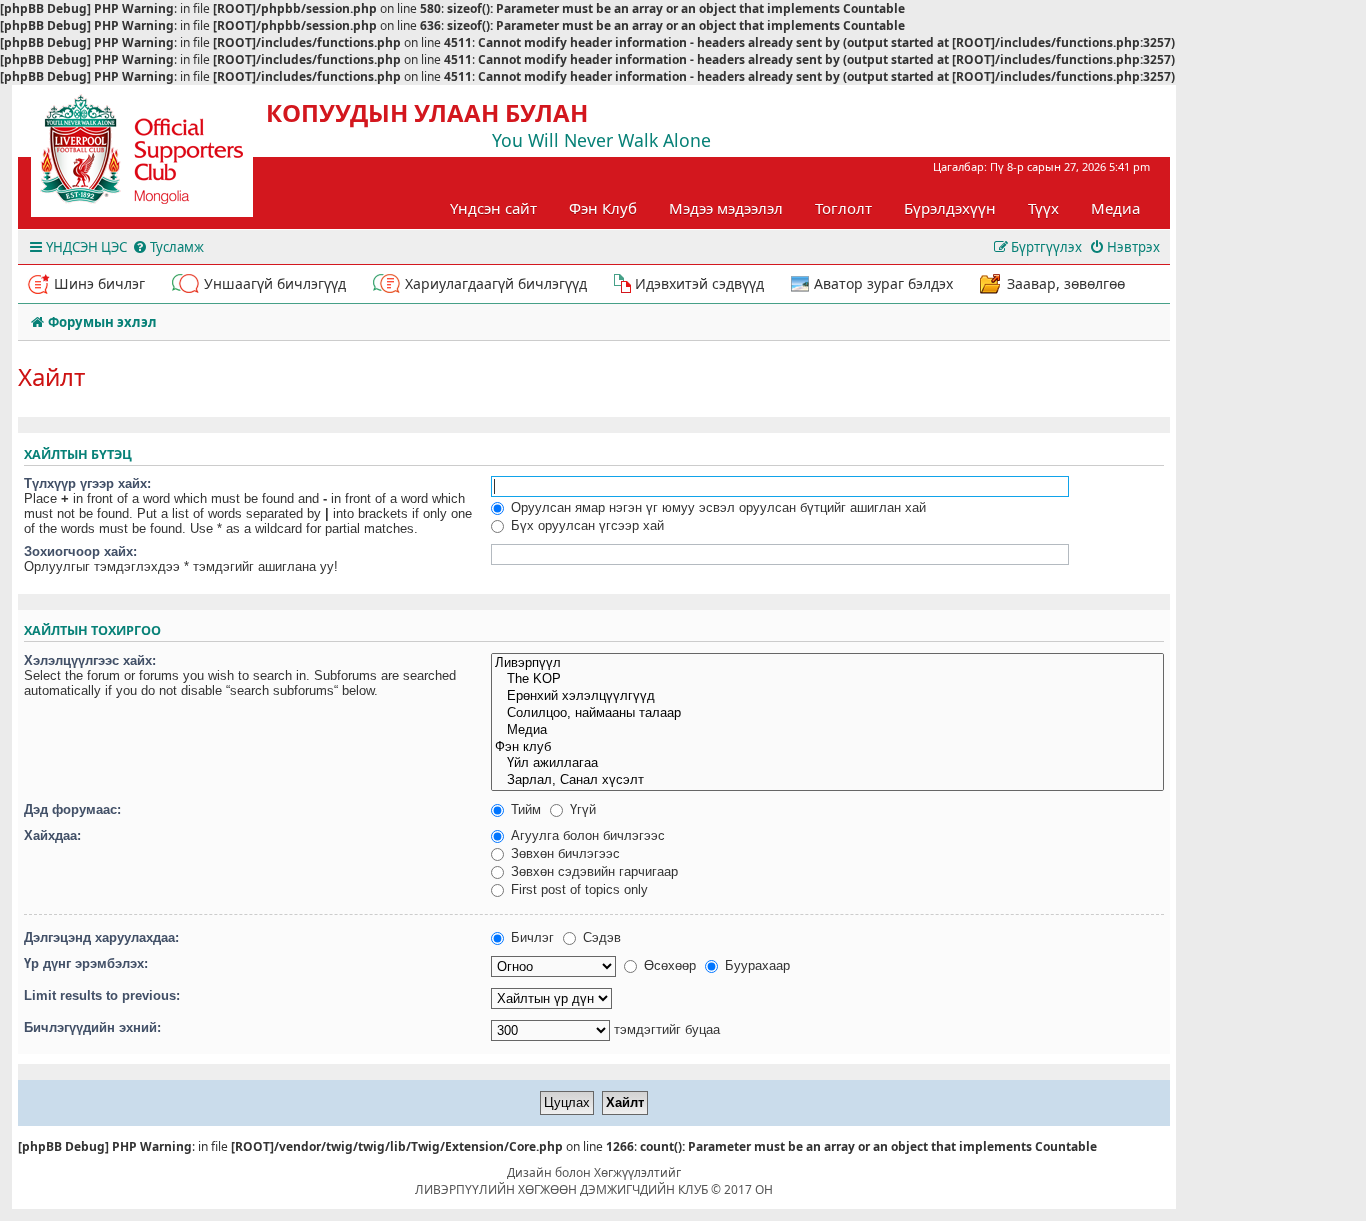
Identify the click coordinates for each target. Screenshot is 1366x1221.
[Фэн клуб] (827, 747)
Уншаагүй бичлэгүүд (275, 283)
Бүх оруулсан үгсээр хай (585, 525)
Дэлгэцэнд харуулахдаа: (101, 937)
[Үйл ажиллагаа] (827, 763)
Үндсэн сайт (493, 208)
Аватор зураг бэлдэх (883, 283)
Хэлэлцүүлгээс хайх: (90, 660)
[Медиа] (827, 730)
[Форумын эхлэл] (160, 156)
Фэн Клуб (603, 208)
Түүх (1043, 208)
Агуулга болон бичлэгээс (586, 835)
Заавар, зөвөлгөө (1066, 283)
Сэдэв (600, 937)
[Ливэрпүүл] (827, 663)
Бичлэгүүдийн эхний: (92, 1027)
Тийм (524, 809)
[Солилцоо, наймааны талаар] (827, 713)
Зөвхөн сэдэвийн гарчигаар (592, 871)
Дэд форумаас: (72, 809)
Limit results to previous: (102, 995)
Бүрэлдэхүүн (950, 208)
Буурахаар (755, 965)
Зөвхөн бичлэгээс (563, 853)
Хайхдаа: (52, 835)
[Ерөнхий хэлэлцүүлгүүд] (827, 696)
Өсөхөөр (668, 965)
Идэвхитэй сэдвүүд (699, 283)
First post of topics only (577, 889)
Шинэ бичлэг (99, 283)
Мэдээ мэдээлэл (726, 208)
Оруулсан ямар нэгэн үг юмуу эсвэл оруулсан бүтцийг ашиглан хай (716, 507)
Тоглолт (843, 208)
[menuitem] (168, 247)
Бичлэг (530, 937)
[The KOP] (827, 679)
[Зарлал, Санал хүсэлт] (827, 780)
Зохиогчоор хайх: (80, 551)
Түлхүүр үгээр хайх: (87, 483)
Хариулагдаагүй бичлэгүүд (496, 283)
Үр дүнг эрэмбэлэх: (86, 963)
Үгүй (581, 809)
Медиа (1115, 208)
